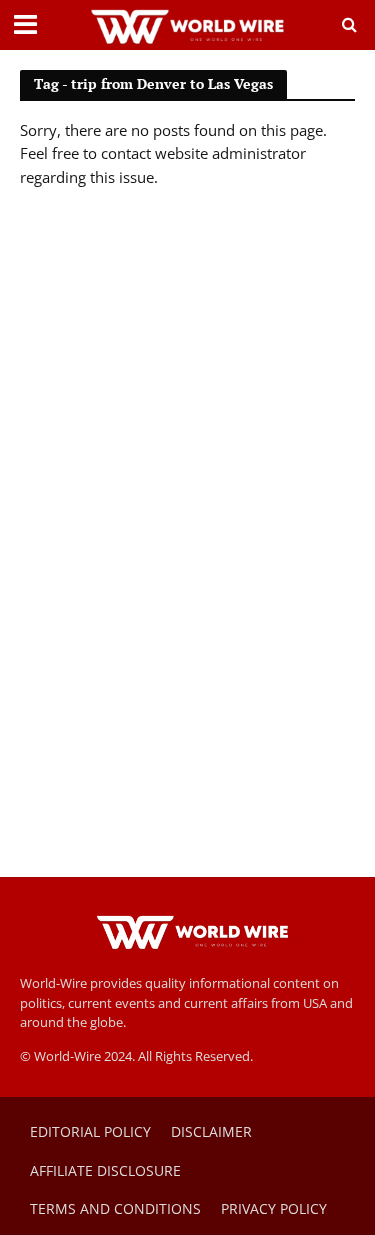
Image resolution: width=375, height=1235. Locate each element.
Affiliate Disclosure (105, 1170)
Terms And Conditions (115, 1208)
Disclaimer (211, 1131)
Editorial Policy (90, 1131)
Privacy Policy (274, 1208)
